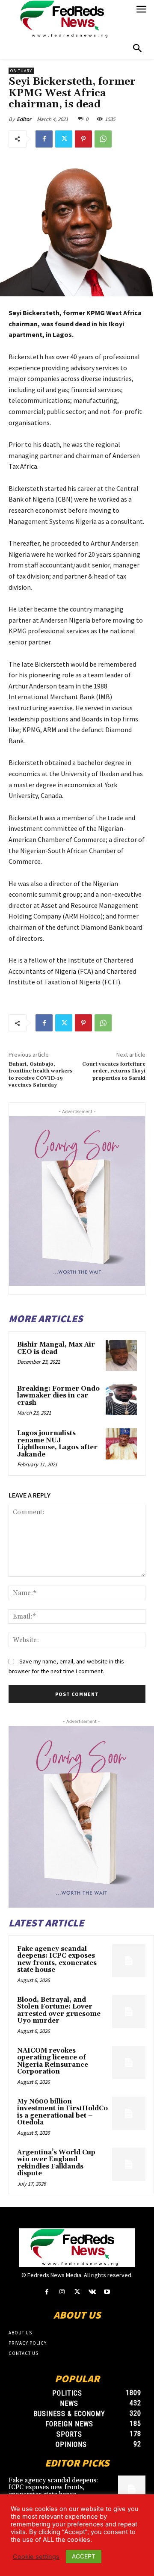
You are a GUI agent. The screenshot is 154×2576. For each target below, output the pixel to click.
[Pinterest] (83, 139)
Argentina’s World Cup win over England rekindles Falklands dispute (56, 2163)
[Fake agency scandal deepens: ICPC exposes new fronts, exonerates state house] (129, 1961)
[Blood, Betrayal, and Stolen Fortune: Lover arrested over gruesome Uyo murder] (129, 2012)
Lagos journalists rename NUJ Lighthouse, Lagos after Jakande (57, 1444)
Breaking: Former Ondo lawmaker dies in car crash (58, 1396)
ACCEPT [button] (84, 2556)
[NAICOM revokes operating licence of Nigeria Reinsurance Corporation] (129, 2062)
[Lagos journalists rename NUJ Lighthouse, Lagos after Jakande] (121, 1444)
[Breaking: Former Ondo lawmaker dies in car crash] (121, 1399)
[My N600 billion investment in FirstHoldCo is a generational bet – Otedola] (129, 2113)
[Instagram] (62, 2292)
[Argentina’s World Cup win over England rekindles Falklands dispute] (129, 2164)
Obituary (21, 71)
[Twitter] (64, 139)
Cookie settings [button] (36, 2557)
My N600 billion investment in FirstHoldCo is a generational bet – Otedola (62, 2112)
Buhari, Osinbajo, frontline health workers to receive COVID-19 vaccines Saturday (41, 1075)
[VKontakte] (92, 2292)
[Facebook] (44, 139)
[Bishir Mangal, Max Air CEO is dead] (121, 1355)
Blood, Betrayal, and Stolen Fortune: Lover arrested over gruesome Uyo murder (59, 2010)
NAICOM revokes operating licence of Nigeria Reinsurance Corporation (53, 2061)
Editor (24, 119)
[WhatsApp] (103, 139)
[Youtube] (107, 2292)
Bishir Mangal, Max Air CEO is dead (56, 1348)
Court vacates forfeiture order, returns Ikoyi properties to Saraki (114, 1071)
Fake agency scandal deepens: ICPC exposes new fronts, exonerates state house (57, 1960)
